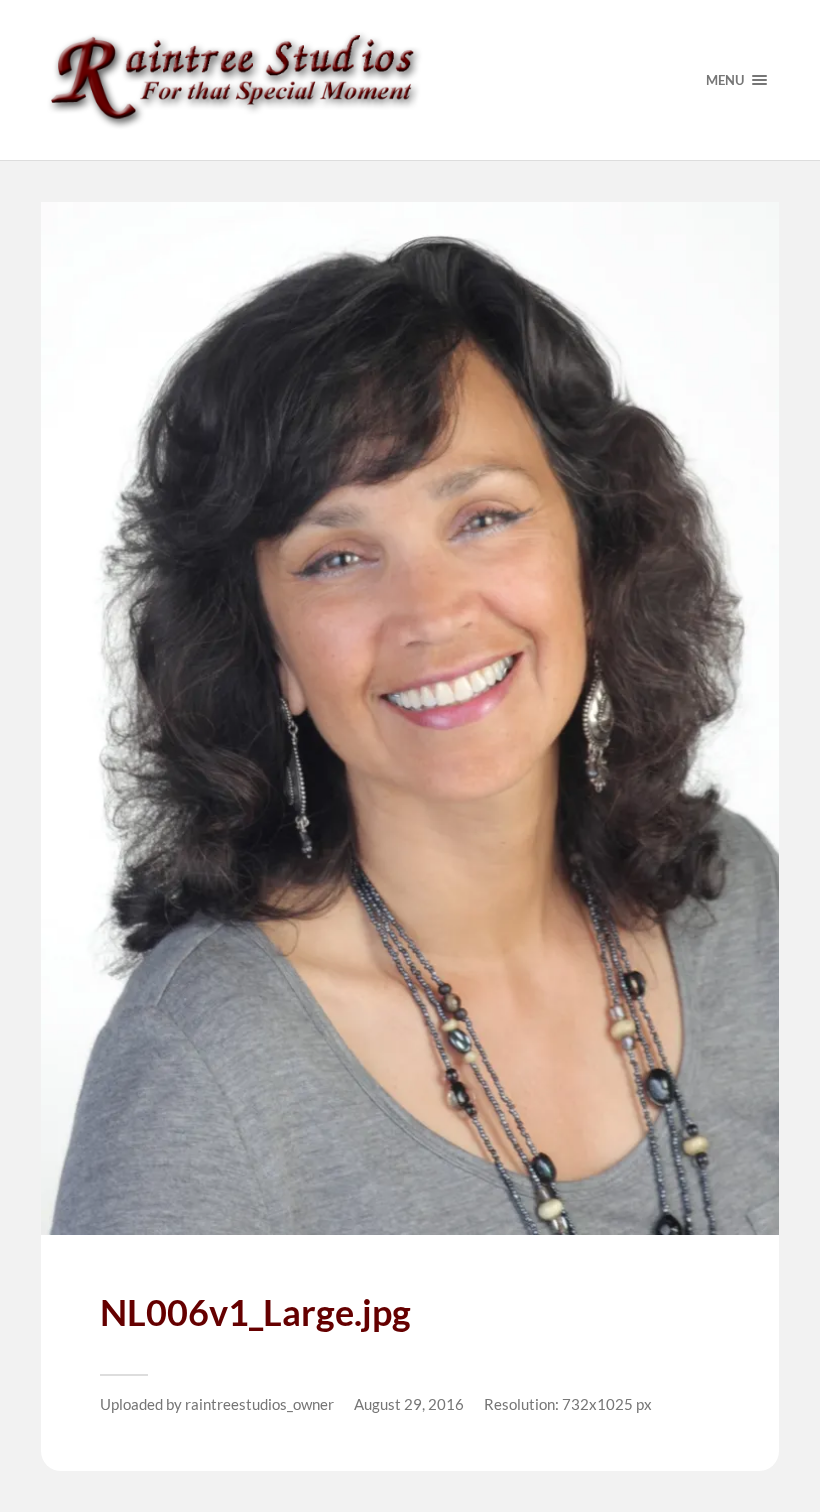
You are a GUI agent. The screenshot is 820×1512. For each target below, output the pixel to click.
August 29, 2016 (409, 1404)
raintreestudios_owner (259, 1404)
